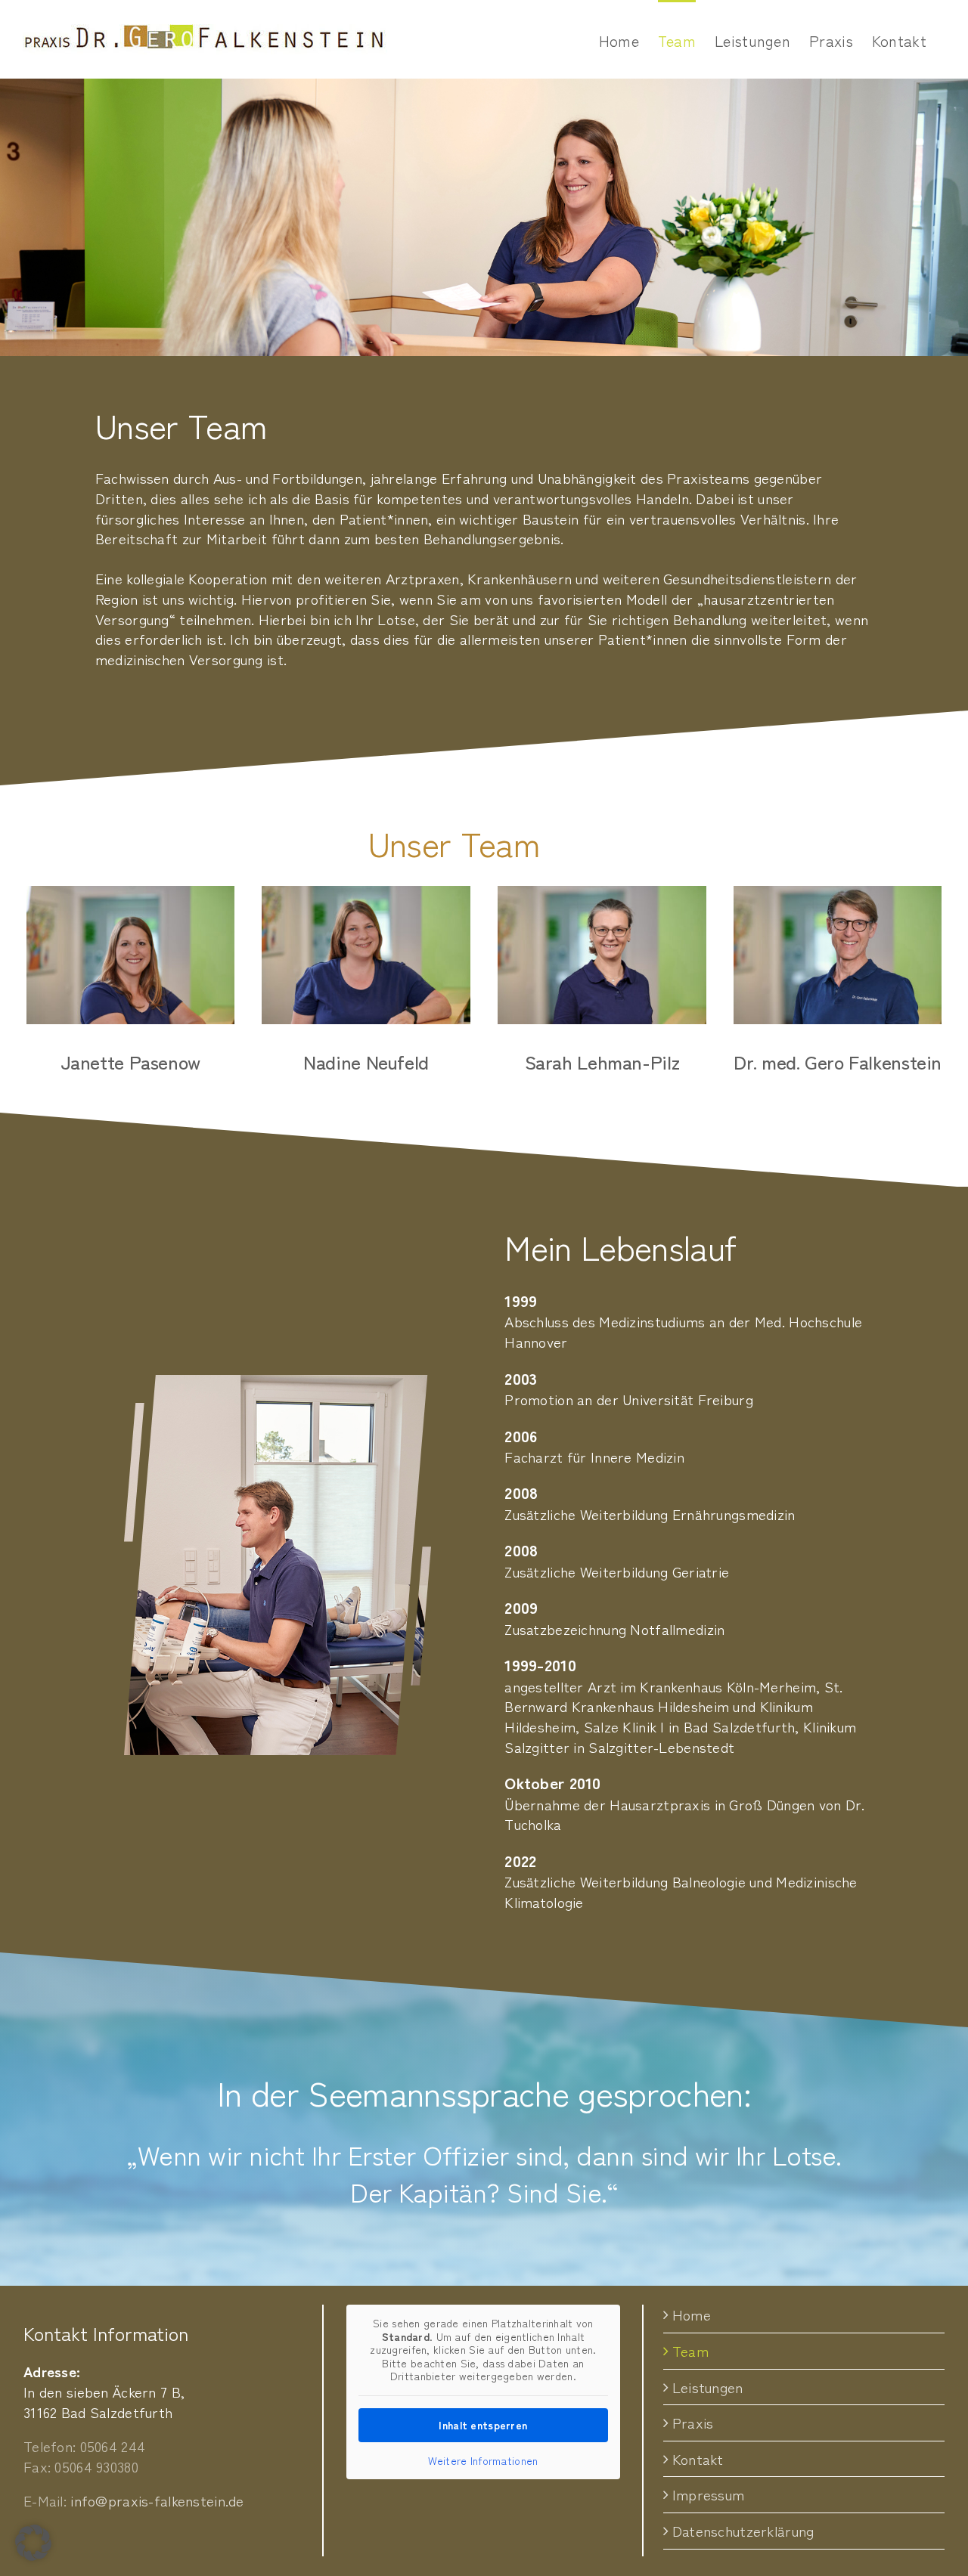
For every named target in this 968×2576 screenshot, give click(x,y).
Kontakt (698, 2459)
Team (690, 2351)
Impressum (709, 2494)
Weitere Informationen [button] (483, 2461)
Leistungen (708, 2387)
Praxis (693, 2423)
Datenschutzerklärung (743, 2531)
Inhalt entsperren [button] (483, 2425)
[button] (33, 2543)
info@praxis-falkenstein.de (157, 2500)
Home (692, 2314)
